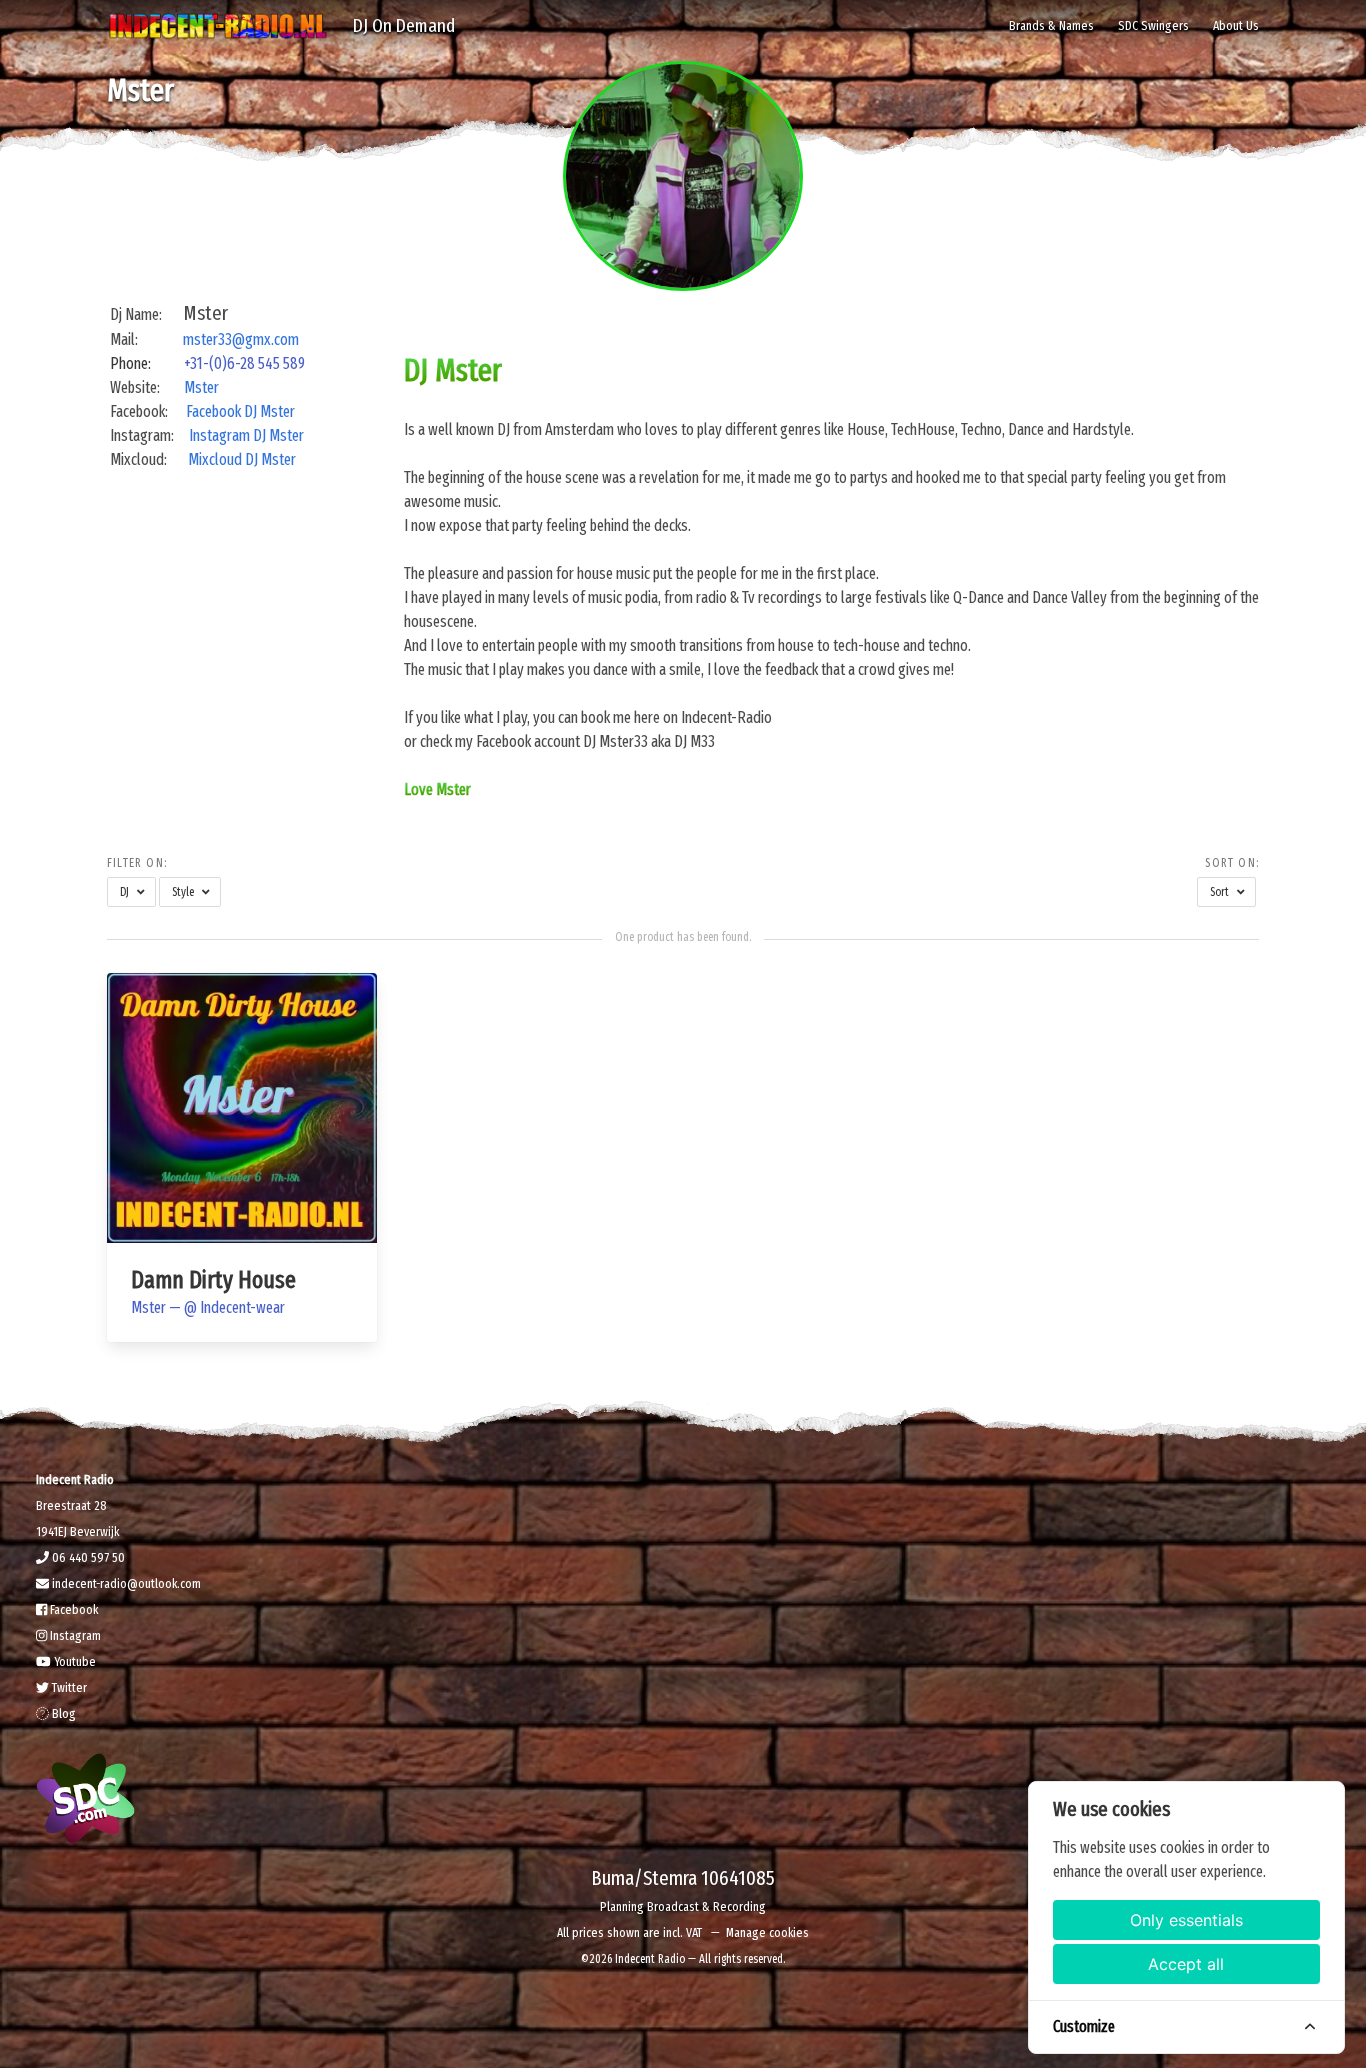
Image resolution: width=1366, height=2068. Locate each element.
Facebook (72, 1609)
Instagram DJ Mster (248, 435)
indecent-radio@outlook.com (125, 1583)
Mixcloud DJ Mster (242, 459)
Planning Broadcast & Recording (683, 1906)
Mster (201, 387)
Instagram (74, 1635)
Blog (62, 1713)
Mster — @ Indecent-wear (208, 1307)
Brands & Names (1051, 25)
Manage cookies (767, 1932)
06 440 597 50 (87, 1557)
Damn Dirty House (213, 1280)
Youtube (73, 1661)
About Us (1236, 25)
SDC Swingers (1153, 25)
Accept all (1186, 1964)
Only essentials (1186, 1920)
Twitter (68, 1687)
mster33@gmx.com (241, 339)
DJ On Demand (404, 25)
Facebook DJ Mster (240, 411)
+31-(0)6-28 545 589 (244, 363)
